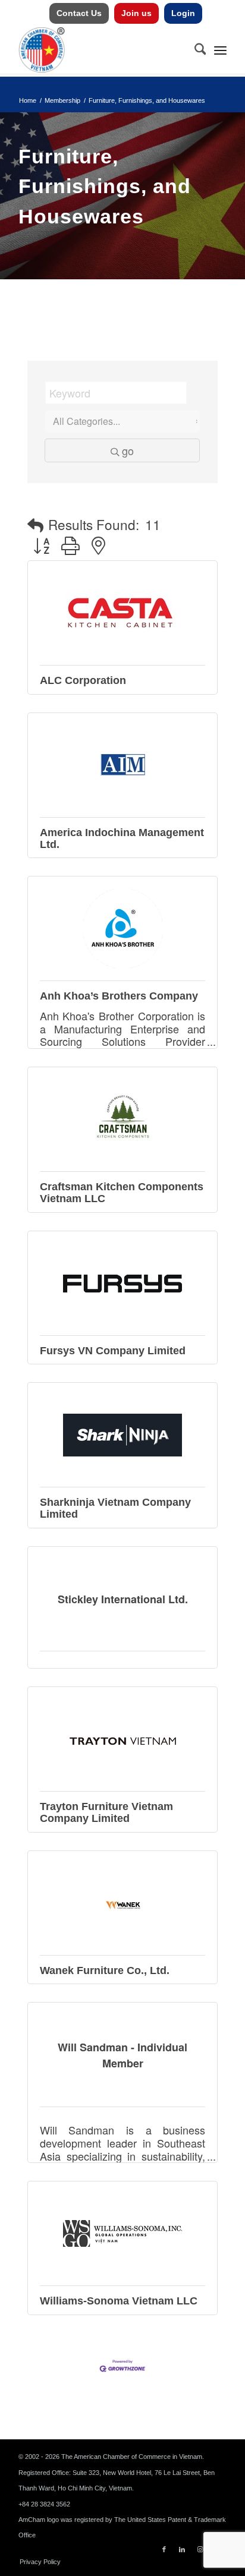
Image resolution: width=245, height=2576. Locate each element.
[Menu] (220, 50)
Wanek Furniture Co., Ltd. (105, 1970)
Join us (136, 13)
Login (183, 13)
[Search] (194, 50)
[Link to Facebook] (164, 2549)
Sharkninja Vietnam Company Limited (115, 1508)
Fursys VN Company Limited (113, 1351)
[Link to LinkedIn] (182, 2549)
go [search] (128, 450)
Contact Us (79, 13)
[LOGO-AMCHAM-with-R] (102, 50)
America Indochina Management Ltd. (122, 838)
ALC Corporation (83, 680)
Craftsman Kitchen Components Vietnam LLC (122, 1193)
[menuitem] (79, 13)
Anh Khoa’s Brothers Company (119, 996)
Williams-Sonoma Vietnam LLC (119, 2301)
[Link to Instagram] (200, 2549)
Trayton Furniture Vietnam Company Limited (106, 1812)
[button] (35, 525)
